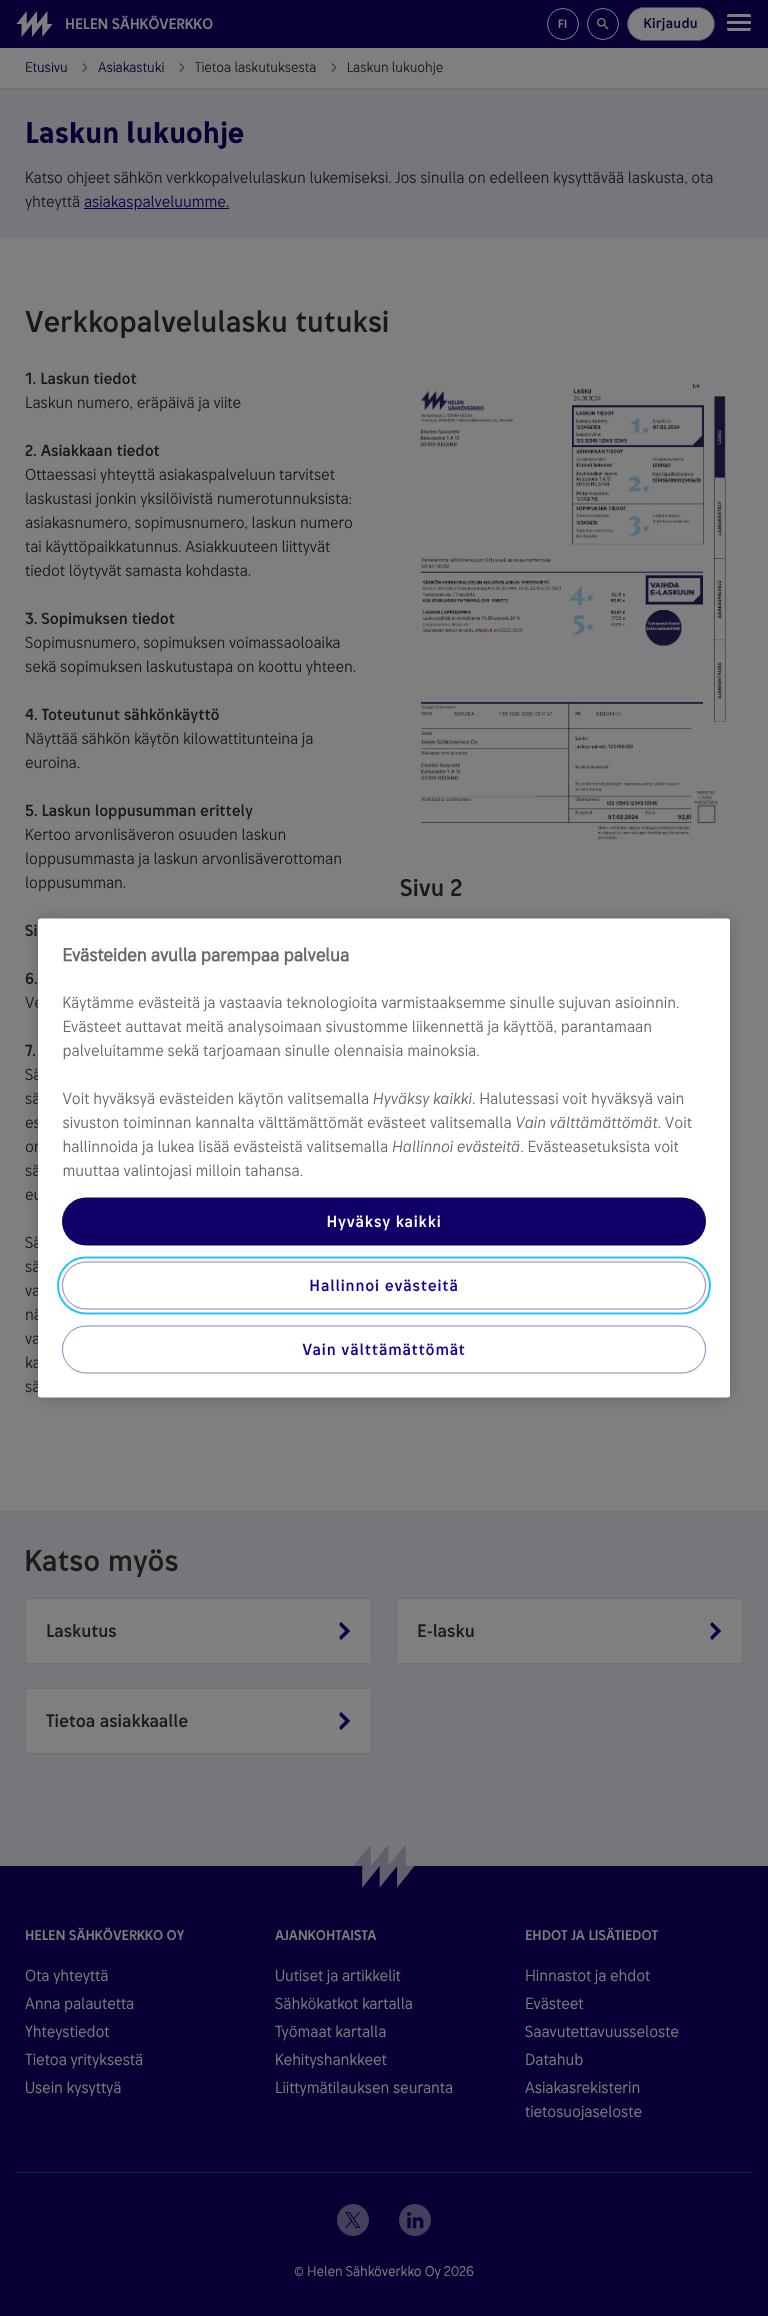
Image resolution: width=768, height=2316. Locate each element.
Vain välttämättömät (383, 1349)
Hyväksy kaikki (383, 1221)
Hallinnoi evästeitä (383, 1285)
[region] (383, 1158)
